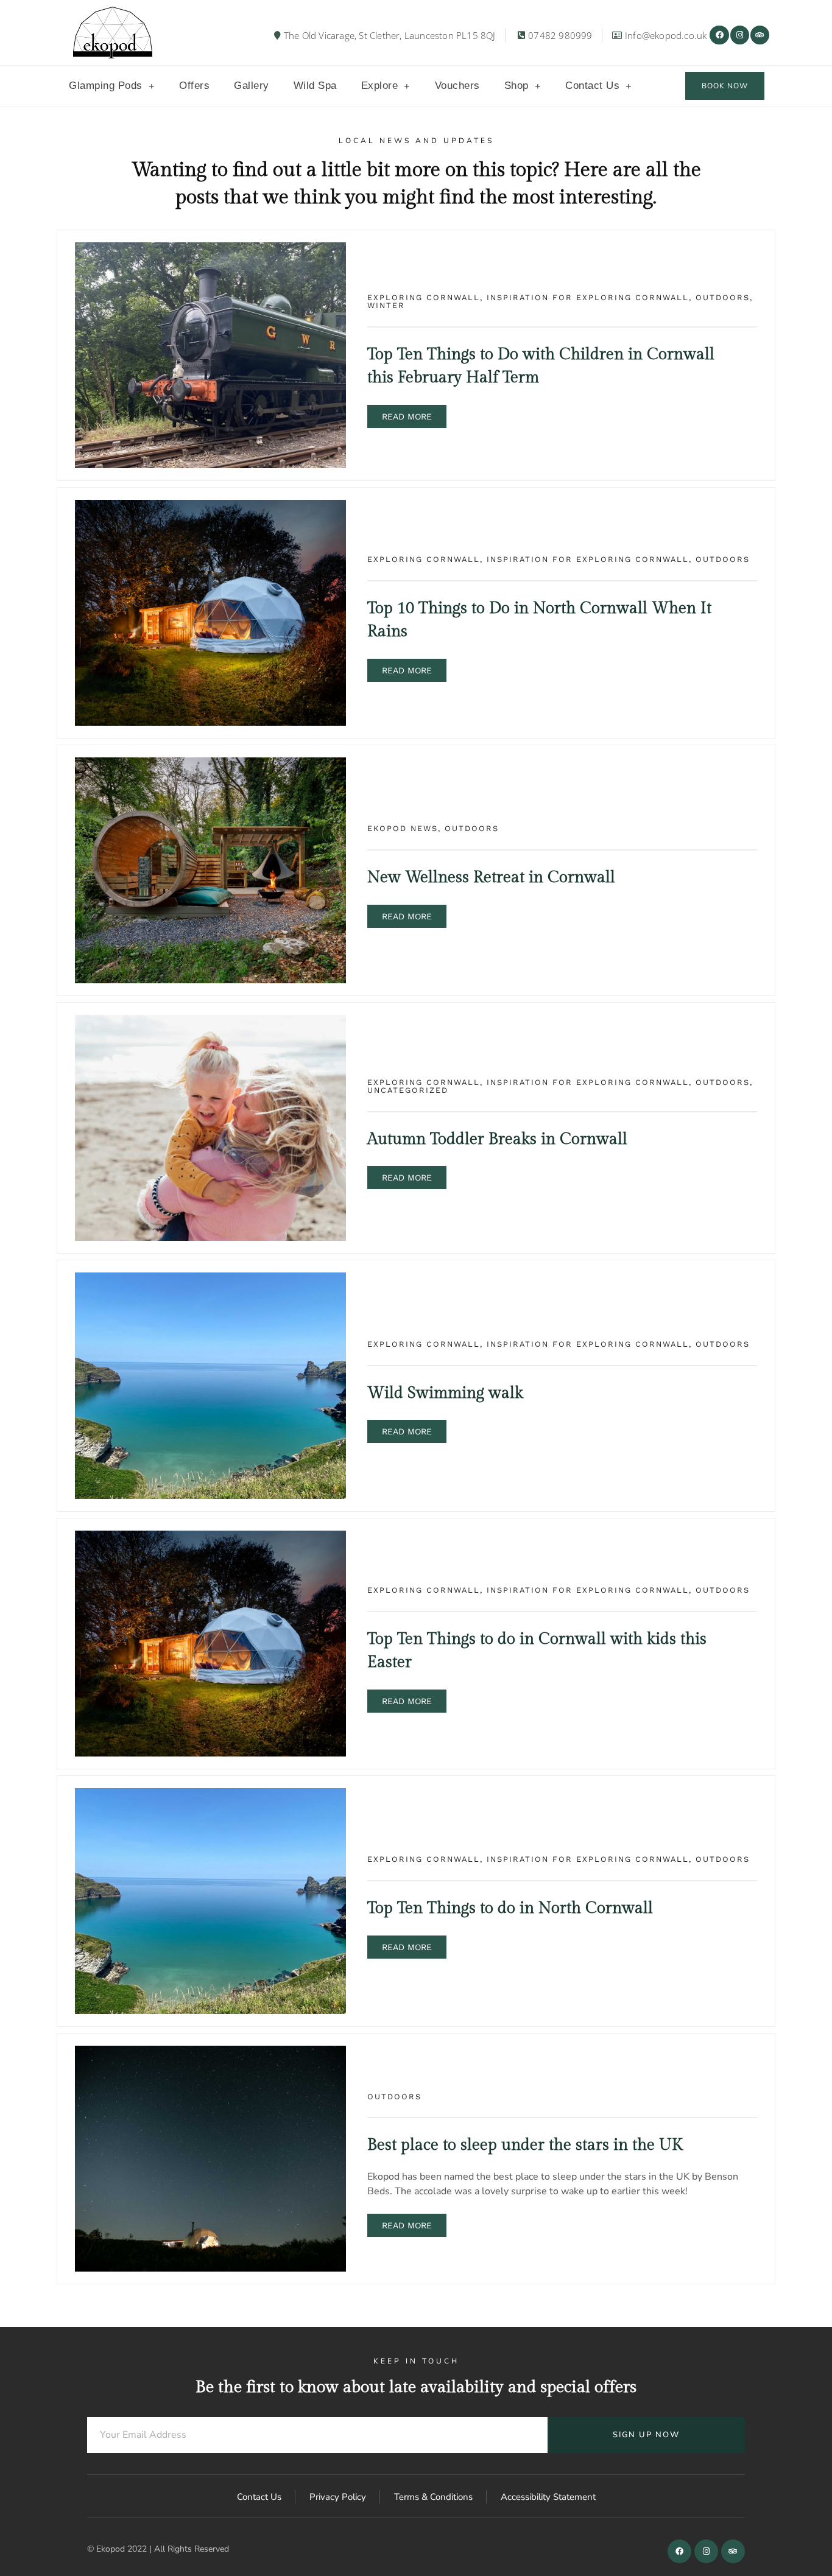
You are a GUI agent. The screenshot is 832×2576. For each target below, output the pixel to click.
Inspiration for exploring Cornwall (588, 297)
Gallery (252, 86)
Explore (380, 86)
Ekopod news (403, 828)
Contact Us (592, 86)
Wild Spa (315, 86)
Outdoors (723, 297)
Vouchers (457, 86)
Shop (516, 86)
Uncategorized (408, 1090)
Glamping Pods (106, 86)
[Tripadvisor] (760, 35)
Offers (194, 86)
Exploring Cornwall (424, 297)
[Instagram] (740, 35)
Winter (386, 305)
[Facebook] (719, 35)
